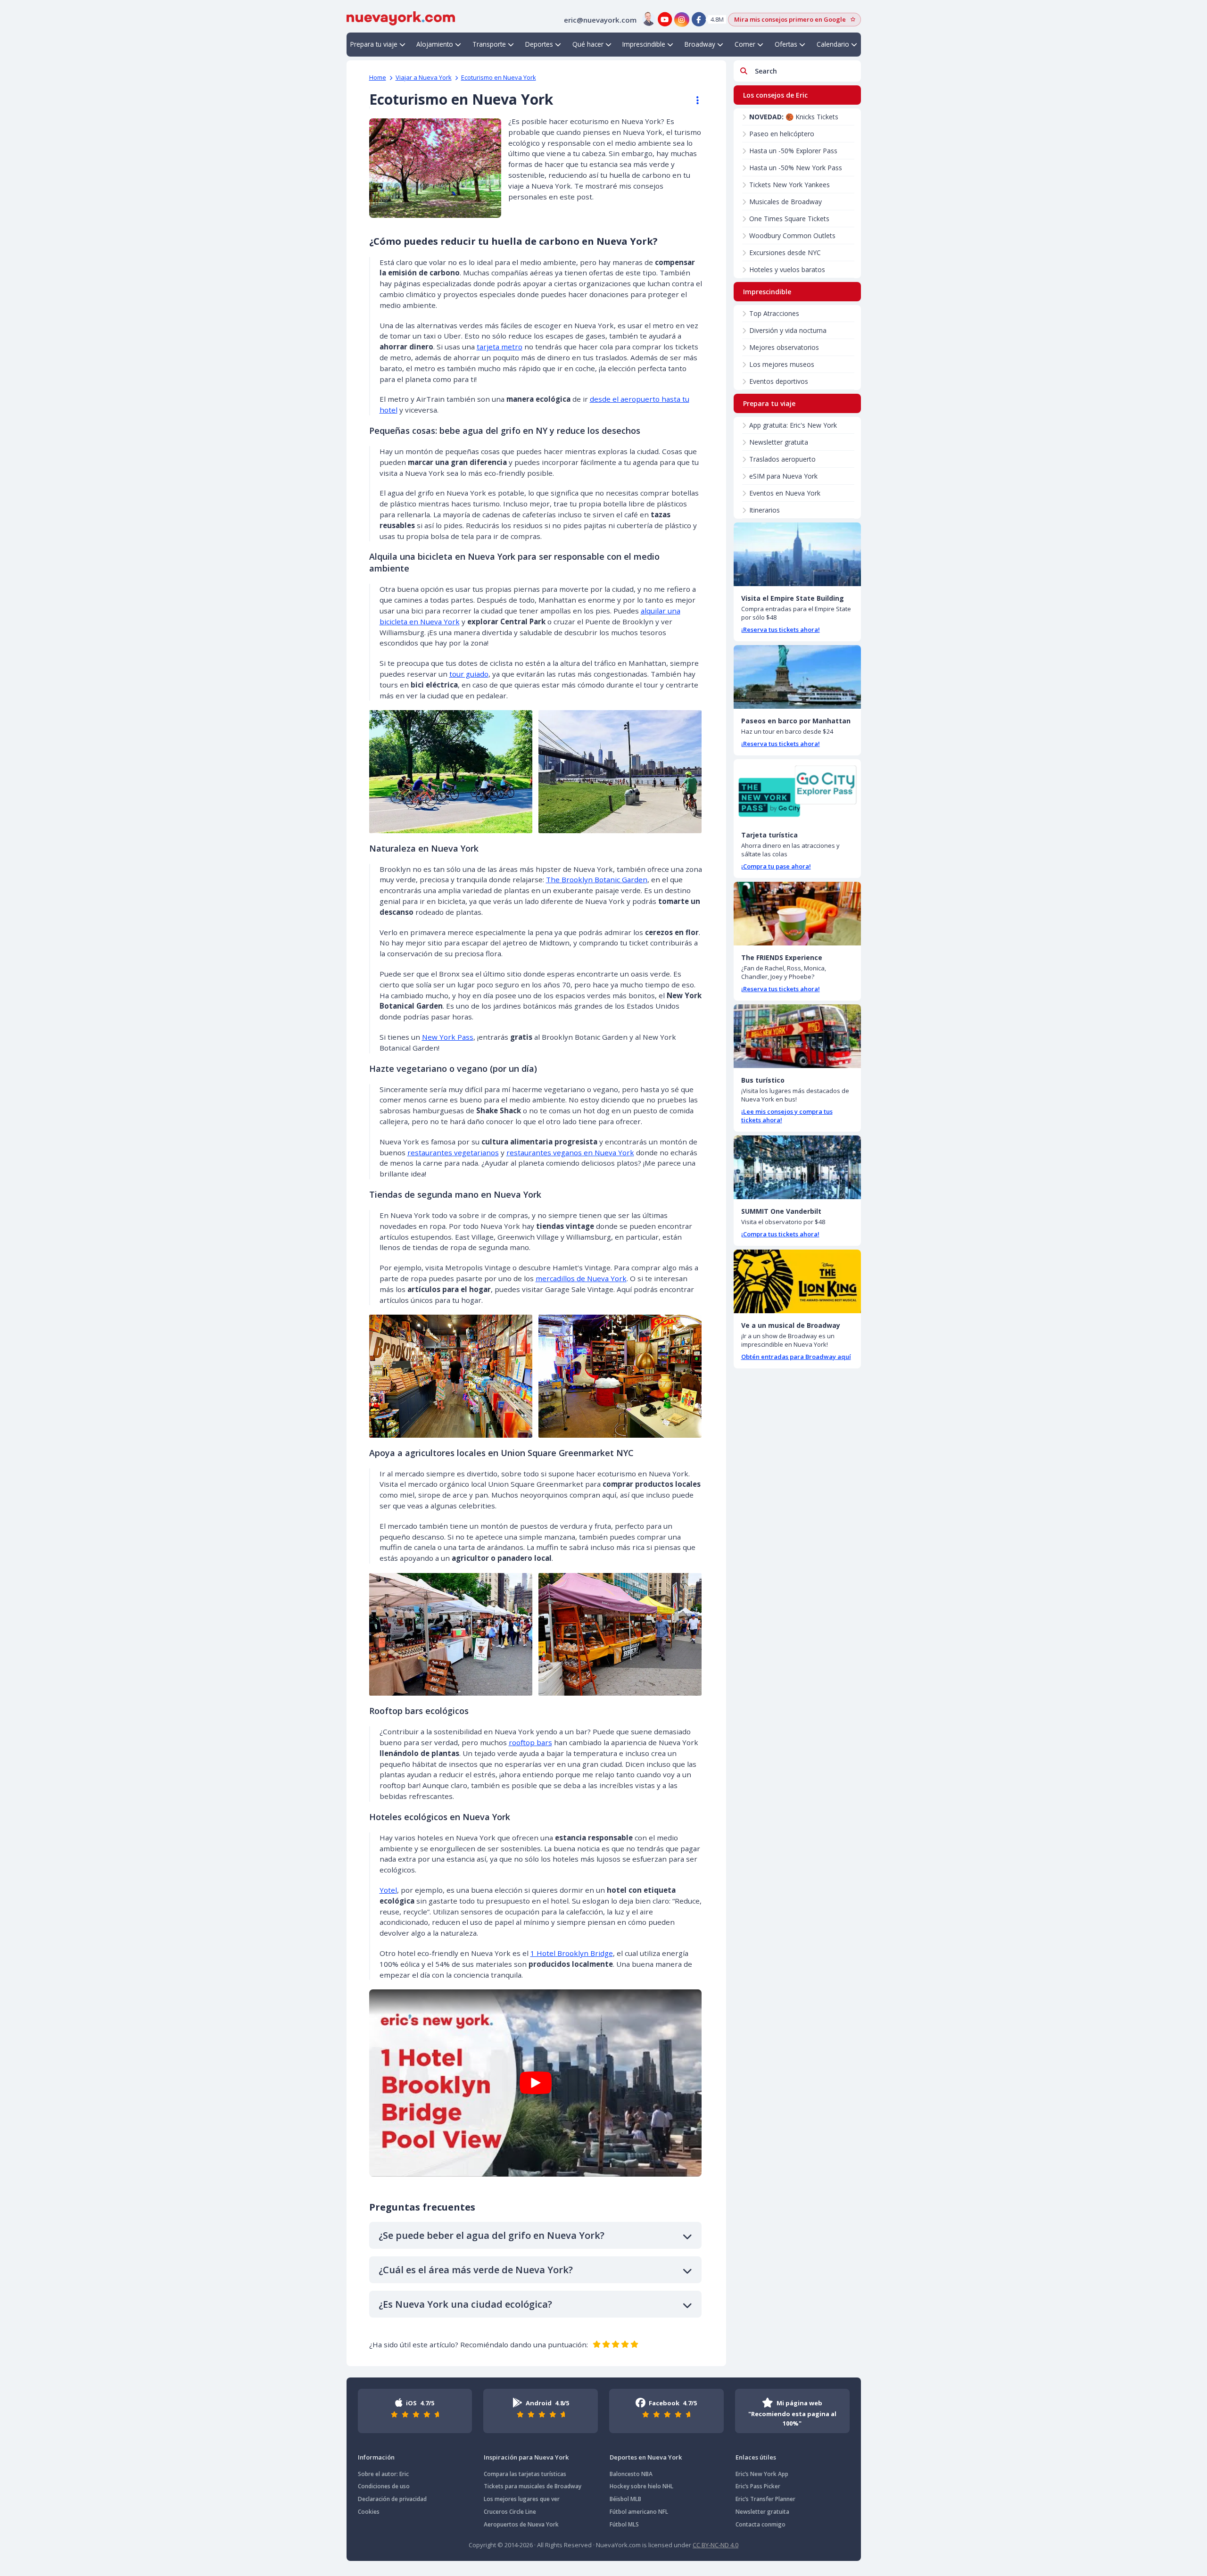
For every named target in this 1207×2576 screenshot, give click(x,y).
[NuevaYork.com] (401, 17)
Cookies (369, 2512)
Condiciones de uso (384, 2486)
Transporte (489, 44)
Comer (745, 44)
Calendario (833, 44)
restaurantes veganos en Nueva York (570, 1152)
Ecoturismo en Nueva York (499, 77)
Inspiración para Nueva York (526, 2457)
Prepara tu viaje (374, 44)
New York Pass (448, 1037)
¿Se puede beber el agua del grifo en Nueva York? (492, 2235)
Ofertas (786, 44)
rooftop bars (530, 1742)
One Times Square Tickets (789, 219)
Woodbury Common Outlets (792, 236)
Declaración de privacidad (392, 2499)
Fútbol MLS (624, 2524)
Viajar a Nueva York (424, 77)
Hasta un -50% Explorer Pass (793, 151)
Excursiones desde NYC (785, 253)
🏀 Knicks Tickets (794, 117)
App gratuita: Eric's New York (793, 425)
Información (376, 2457)
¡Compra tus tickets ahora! (780, 1234)
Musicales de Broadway (785, 202)
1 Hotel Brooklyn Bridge (572, 1953)
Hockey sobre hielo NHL (641, 2486)
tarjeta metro (500, 347)
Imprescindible (644, 44)
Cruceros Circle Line (510, 2512)
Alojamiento (435, 44)
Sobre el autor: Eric (383, 2474)
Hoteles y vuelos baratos (787, 269)
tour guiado (469, 674)
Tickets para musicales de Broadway (533, 2486)
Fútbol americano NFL (639, 2512)
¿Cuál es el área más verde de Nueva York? (476, 2270)
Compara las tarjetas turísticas (525, 2474)
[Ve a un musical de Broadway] (797, 1281)
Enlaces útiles (756, 2457)
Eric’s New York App (762, 2474)
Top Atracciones (774, 313)
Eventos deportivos (779, 381)
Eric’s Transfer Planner (765, 2499)
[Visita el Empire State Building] (797, 554)
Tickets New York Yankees (790, 185)
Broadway (700, 44)
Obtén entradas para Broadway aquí (796, 1357)
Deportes (539, 44)
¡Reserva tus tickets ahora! (781, 630)
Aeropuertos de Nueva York (521, 2524)
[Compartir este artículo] (693, 100)
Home (378, 77)
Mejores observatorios (784, 347)
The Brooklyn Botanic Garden (597, 879)
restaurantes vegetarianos (453, 1152)
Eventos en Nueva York (785, 493)
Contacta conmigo (761, 2524)
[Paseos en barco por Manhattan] (797, 677)
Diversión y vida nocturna (788, 330)
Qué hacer (588, 44)
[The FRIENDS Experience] (797, 914)
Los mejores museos (782, 364)
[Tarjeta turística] (797, 791)
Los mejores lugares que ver (522, 2499)
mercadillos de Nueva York (581, 1278)
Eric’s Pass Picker (758, 2486)
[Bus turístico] (797, 1036)
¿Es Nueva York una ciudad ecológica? (465, 2304)
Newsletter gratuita (779, 442)
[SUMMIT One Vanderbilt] (797, 1167)
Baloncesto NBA (631, 2474)
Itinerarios (765, 510)
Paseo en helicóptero (782, 134)
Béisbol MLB (625, 2499)
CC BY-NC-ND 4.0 (715, 2545)
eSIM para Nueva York (783, 476)
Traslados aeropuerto (782, 459)
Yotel (388, 1890)
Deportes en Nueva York (646, 2457)
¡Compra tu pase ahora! (776, 866)
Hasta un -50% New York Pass (796, 168)
